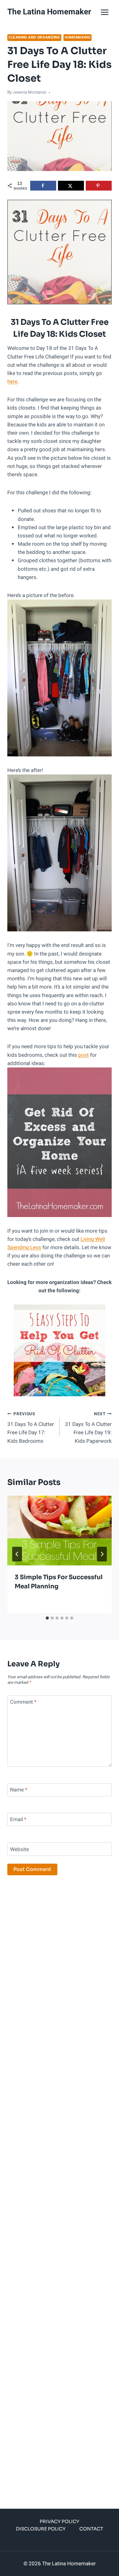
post (83, 1055)
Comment (23, 1702)
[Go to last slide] (17, 1554)
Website (20, 1849)
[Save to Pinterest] (99, 186)
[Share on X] (71, 186)
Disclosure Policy (41, 2529)
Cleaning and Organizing (34, 37)
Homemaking (78, 37)
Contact (91, 2529)
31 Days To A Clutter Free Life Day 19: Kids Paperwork (88, 1428)
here (12, 382)
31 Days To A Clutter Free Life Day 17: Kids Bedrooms (31, 1428)
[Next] (102, 1554)
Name (19, 1790)
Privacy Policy (60, 2521)
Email (18, 1820)
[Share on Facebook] (43, 186)
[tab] (47, 1618)
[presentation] (60, 1531)
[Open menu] (105, 12)
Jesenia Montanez (29, 92)
